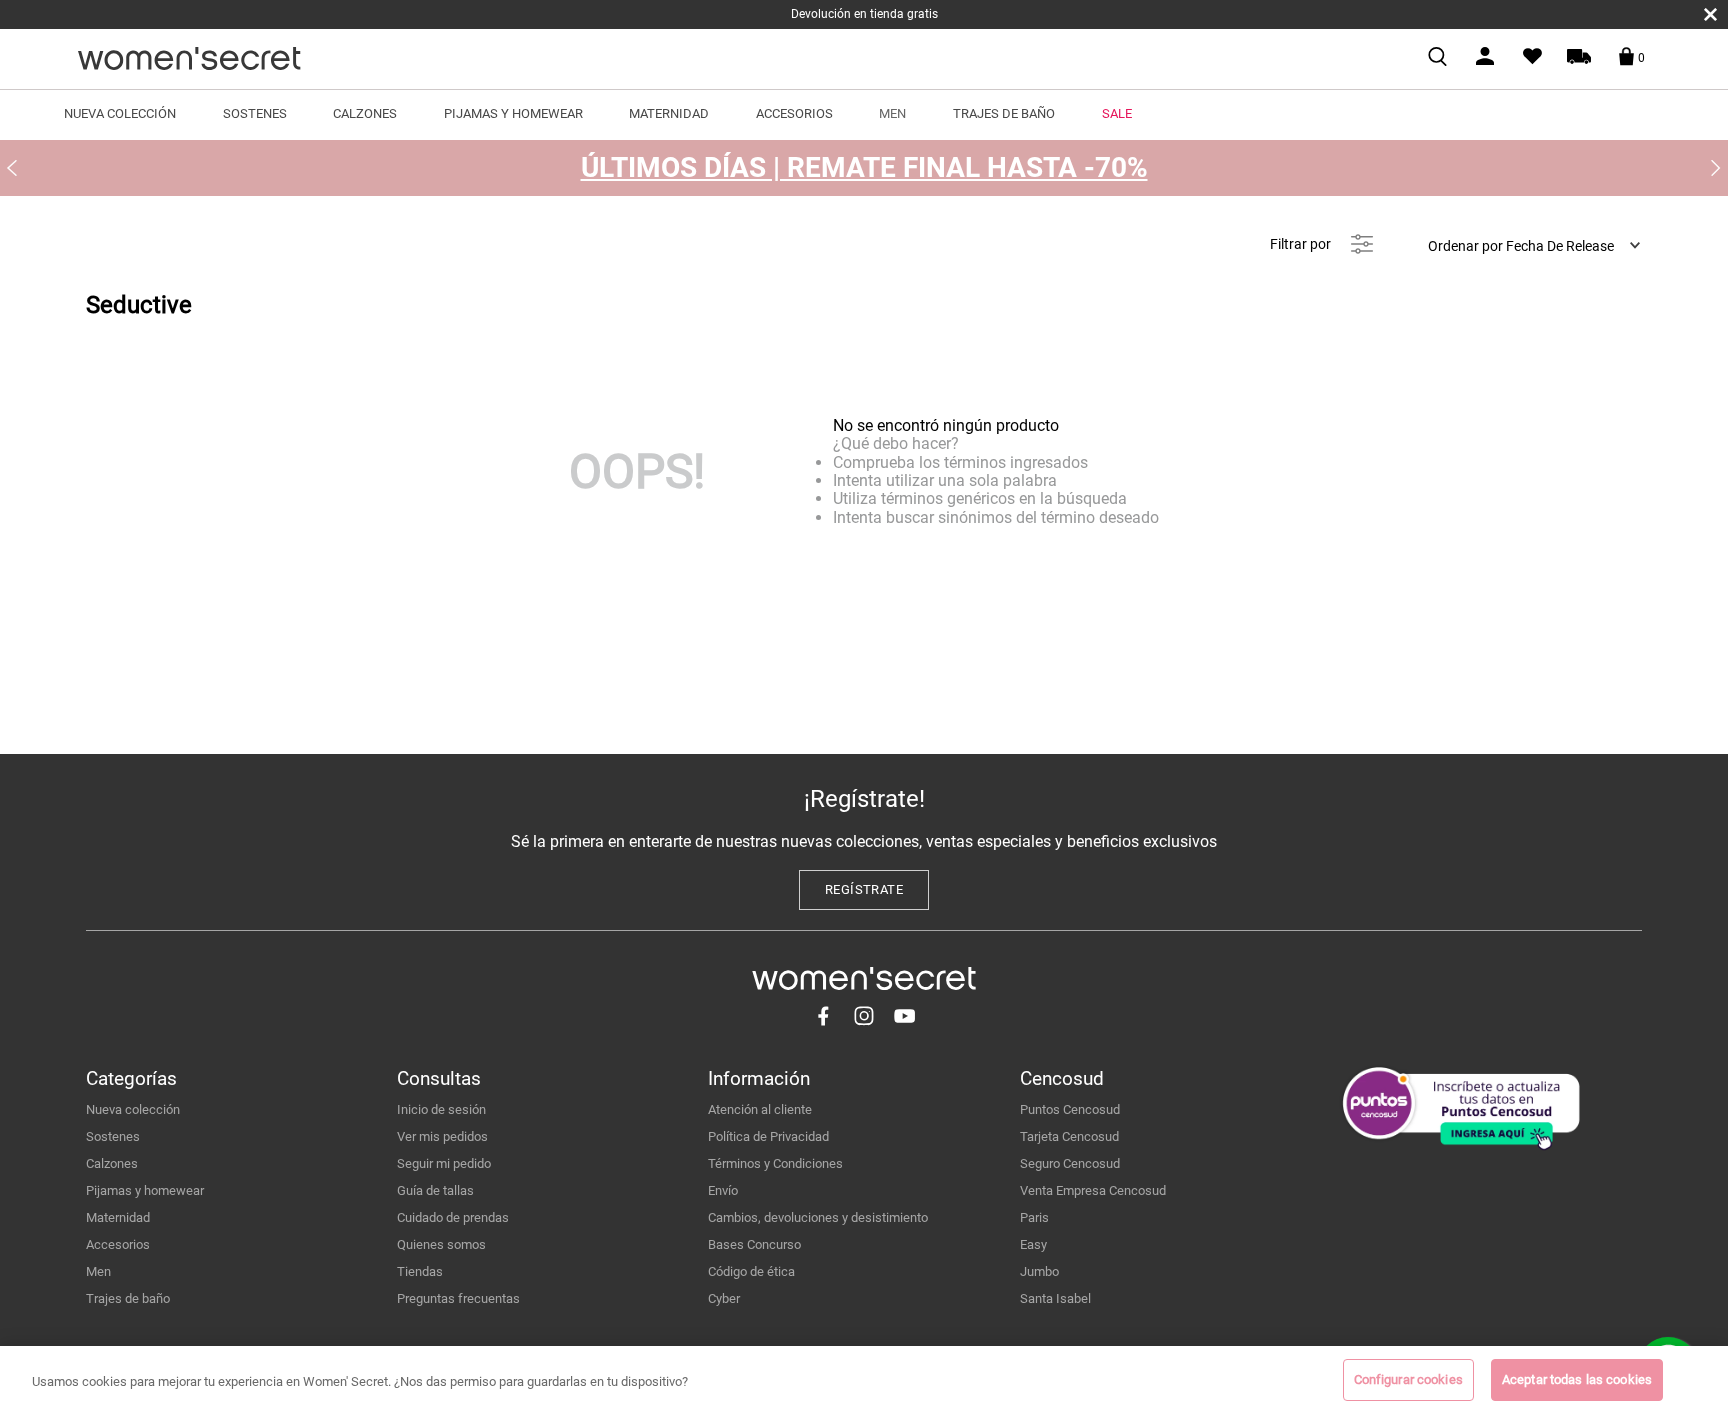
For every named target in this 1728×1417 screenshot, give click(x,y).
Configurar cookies (1408, 1379)
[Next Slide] (1716, 168)
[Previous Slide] (12, 168)
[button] (864, 890)
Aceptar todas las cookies (1577, 1379)
